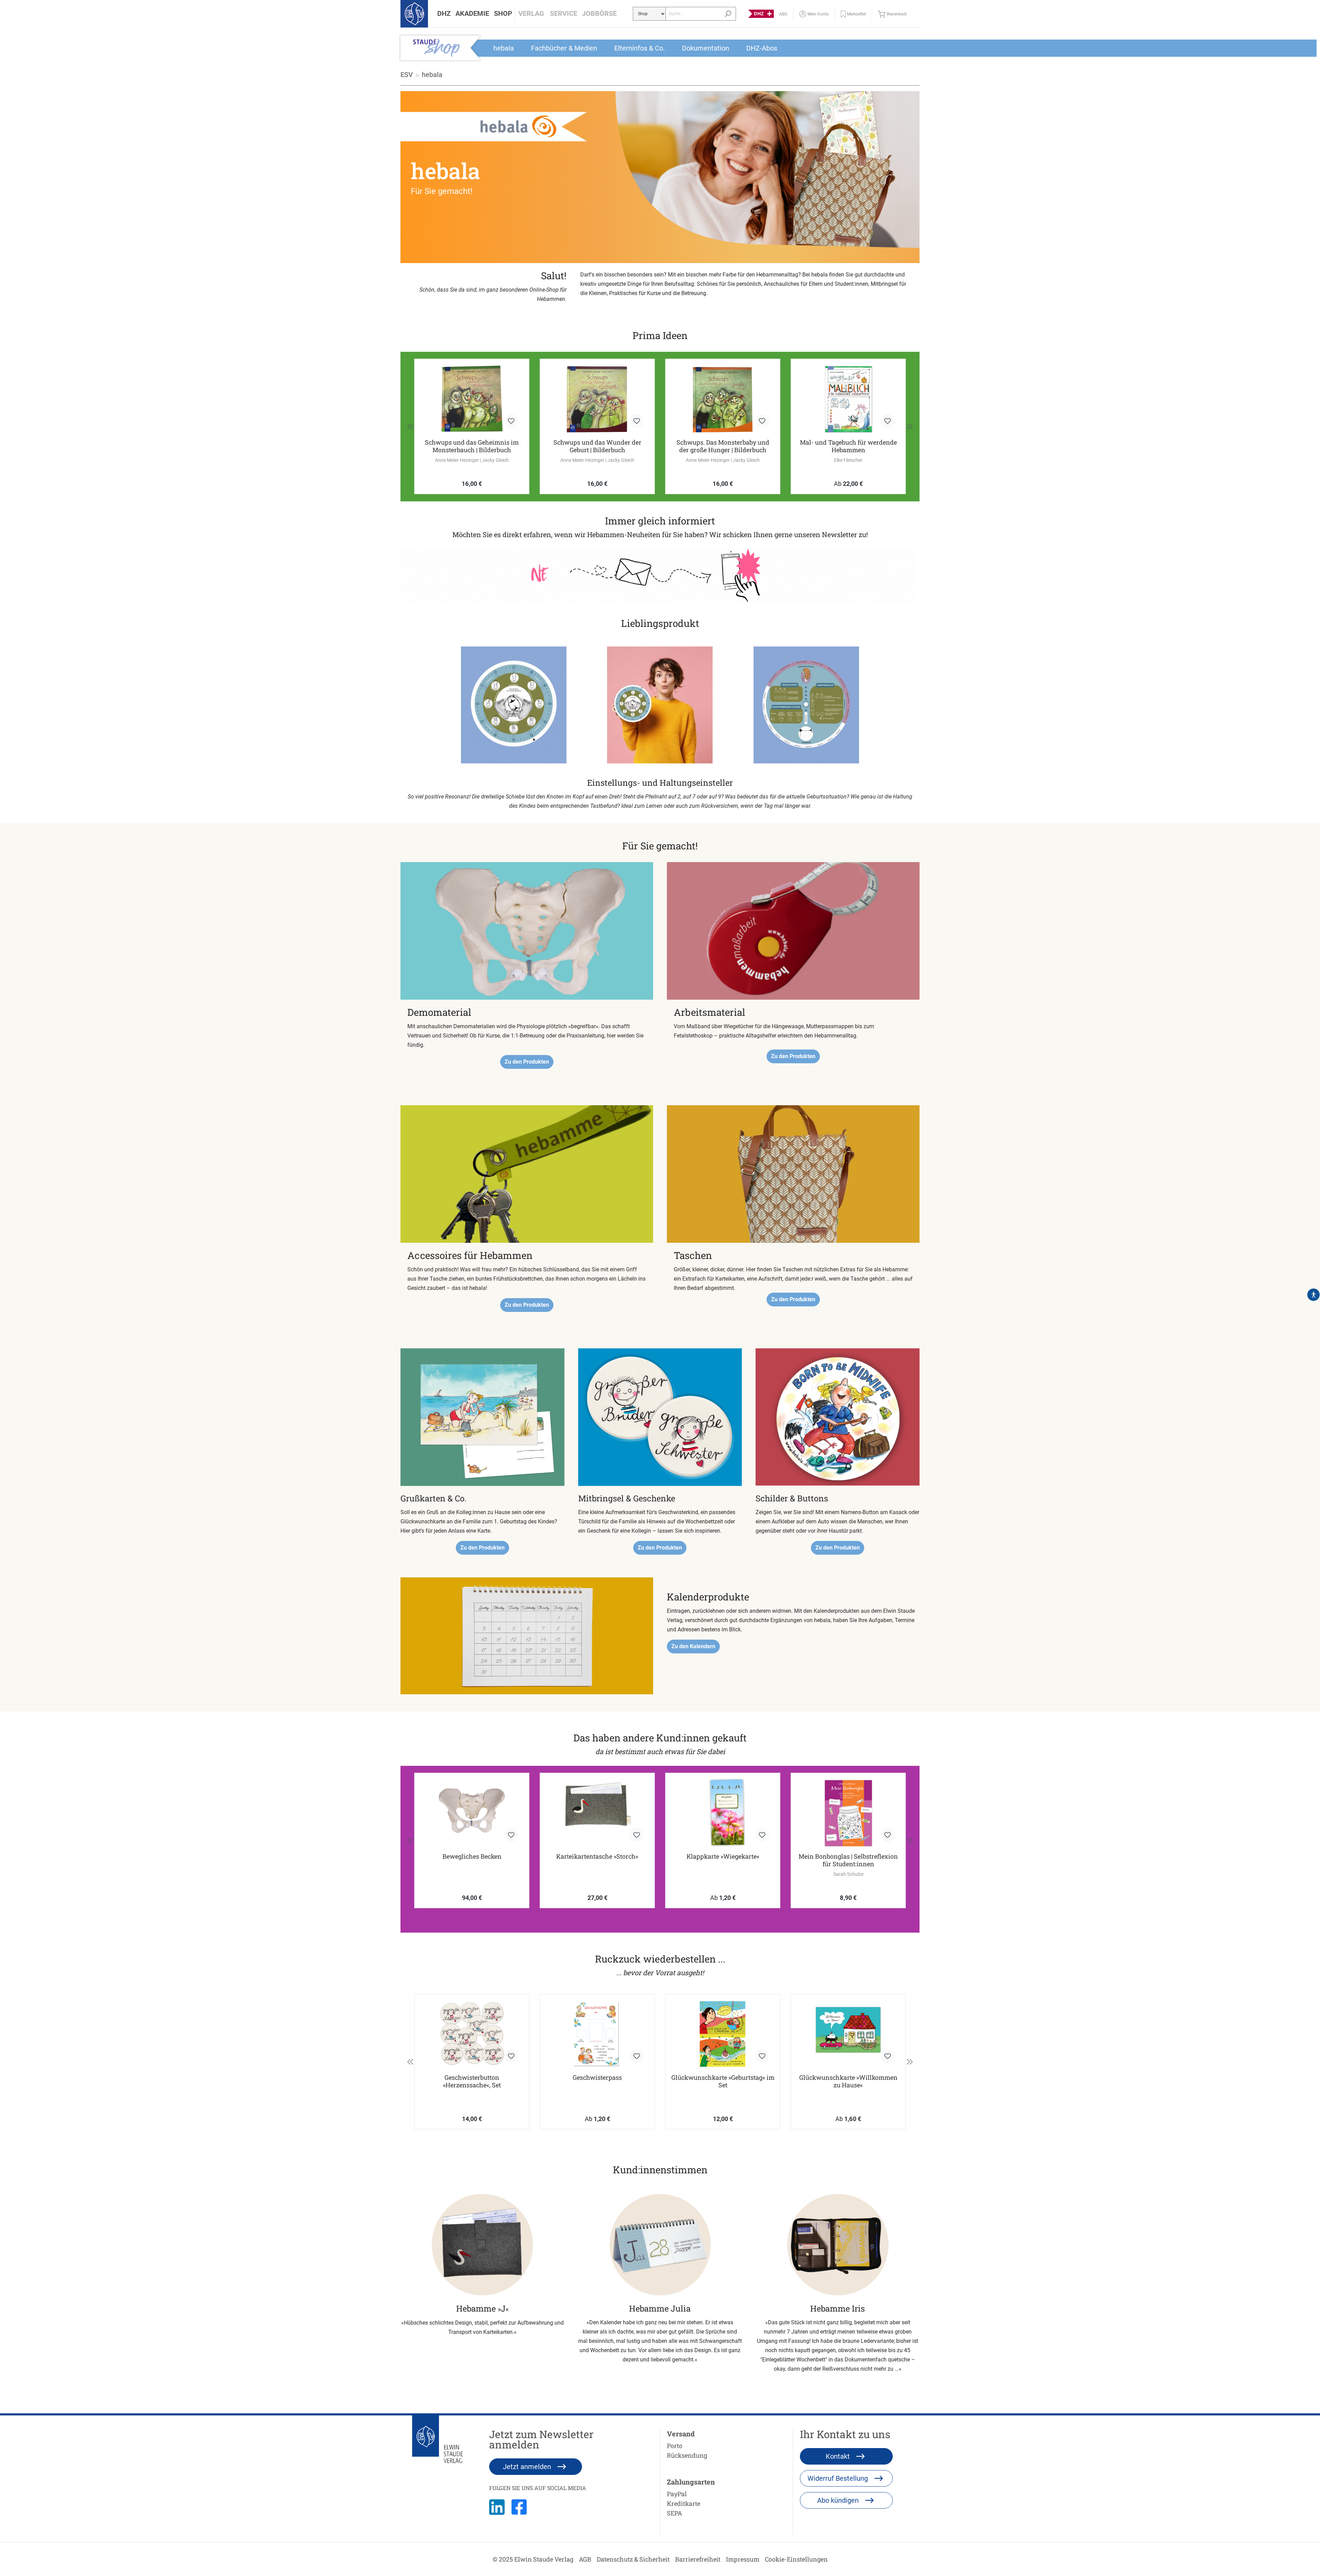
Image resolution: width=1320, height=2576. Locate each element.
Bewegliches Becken (472, 1856)
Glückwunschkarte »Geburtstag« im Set (723, 2081)
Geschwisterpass (597, 2078)
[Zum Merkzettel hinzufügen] (511, 421)
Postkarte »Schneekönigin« (848, 442)
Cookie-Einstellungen (796, 2559)
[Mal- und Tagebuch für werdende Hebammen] (723, 399)
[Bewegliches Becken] (472, 1813)
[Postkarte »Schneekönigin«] (848, 399)
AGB (585, 2559)
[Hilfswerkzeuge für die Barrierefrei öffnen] (1313, 1295)
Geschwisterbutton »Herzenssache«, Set (472, 2081)
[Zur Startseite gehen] (414, 14)
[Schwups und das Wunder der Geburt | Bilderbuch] (472, 399)
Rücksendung (687, 2455)
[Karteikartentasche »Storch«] (597, 1813)
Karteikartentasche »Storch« (597, 1856)
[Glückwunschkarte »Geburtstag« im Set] (723, 2034)
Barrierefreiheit (698, 2559)
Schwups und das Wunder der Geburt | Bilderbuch (472, 446)
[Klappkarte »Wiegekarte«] (723, 1813)
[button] (444, 14)
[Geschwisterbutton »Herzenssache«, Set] (472, 2034)
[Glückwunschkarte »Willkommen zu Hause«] (848, 2034)
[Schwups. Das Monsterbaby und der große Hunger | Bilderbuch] (597, 399)
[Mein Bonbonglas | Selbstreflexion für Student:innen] (848, 1813)
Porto (675, 2446)
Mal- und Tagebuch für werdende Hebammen (723, 446)
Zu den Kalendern (693, 1646)
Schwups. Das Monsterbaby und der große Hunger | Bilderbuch (597, 446)
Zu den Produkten (527, 1062)
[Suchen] (728, 14)
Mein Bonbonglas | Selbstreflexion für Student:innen (848, 1860)
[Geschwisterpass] (597, 2034)
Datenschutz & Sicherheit (633, 2559)
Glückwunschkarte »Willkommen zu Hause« (848, 2081)
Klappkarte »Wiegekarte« (723, 1856)
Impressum (743, 2559)
